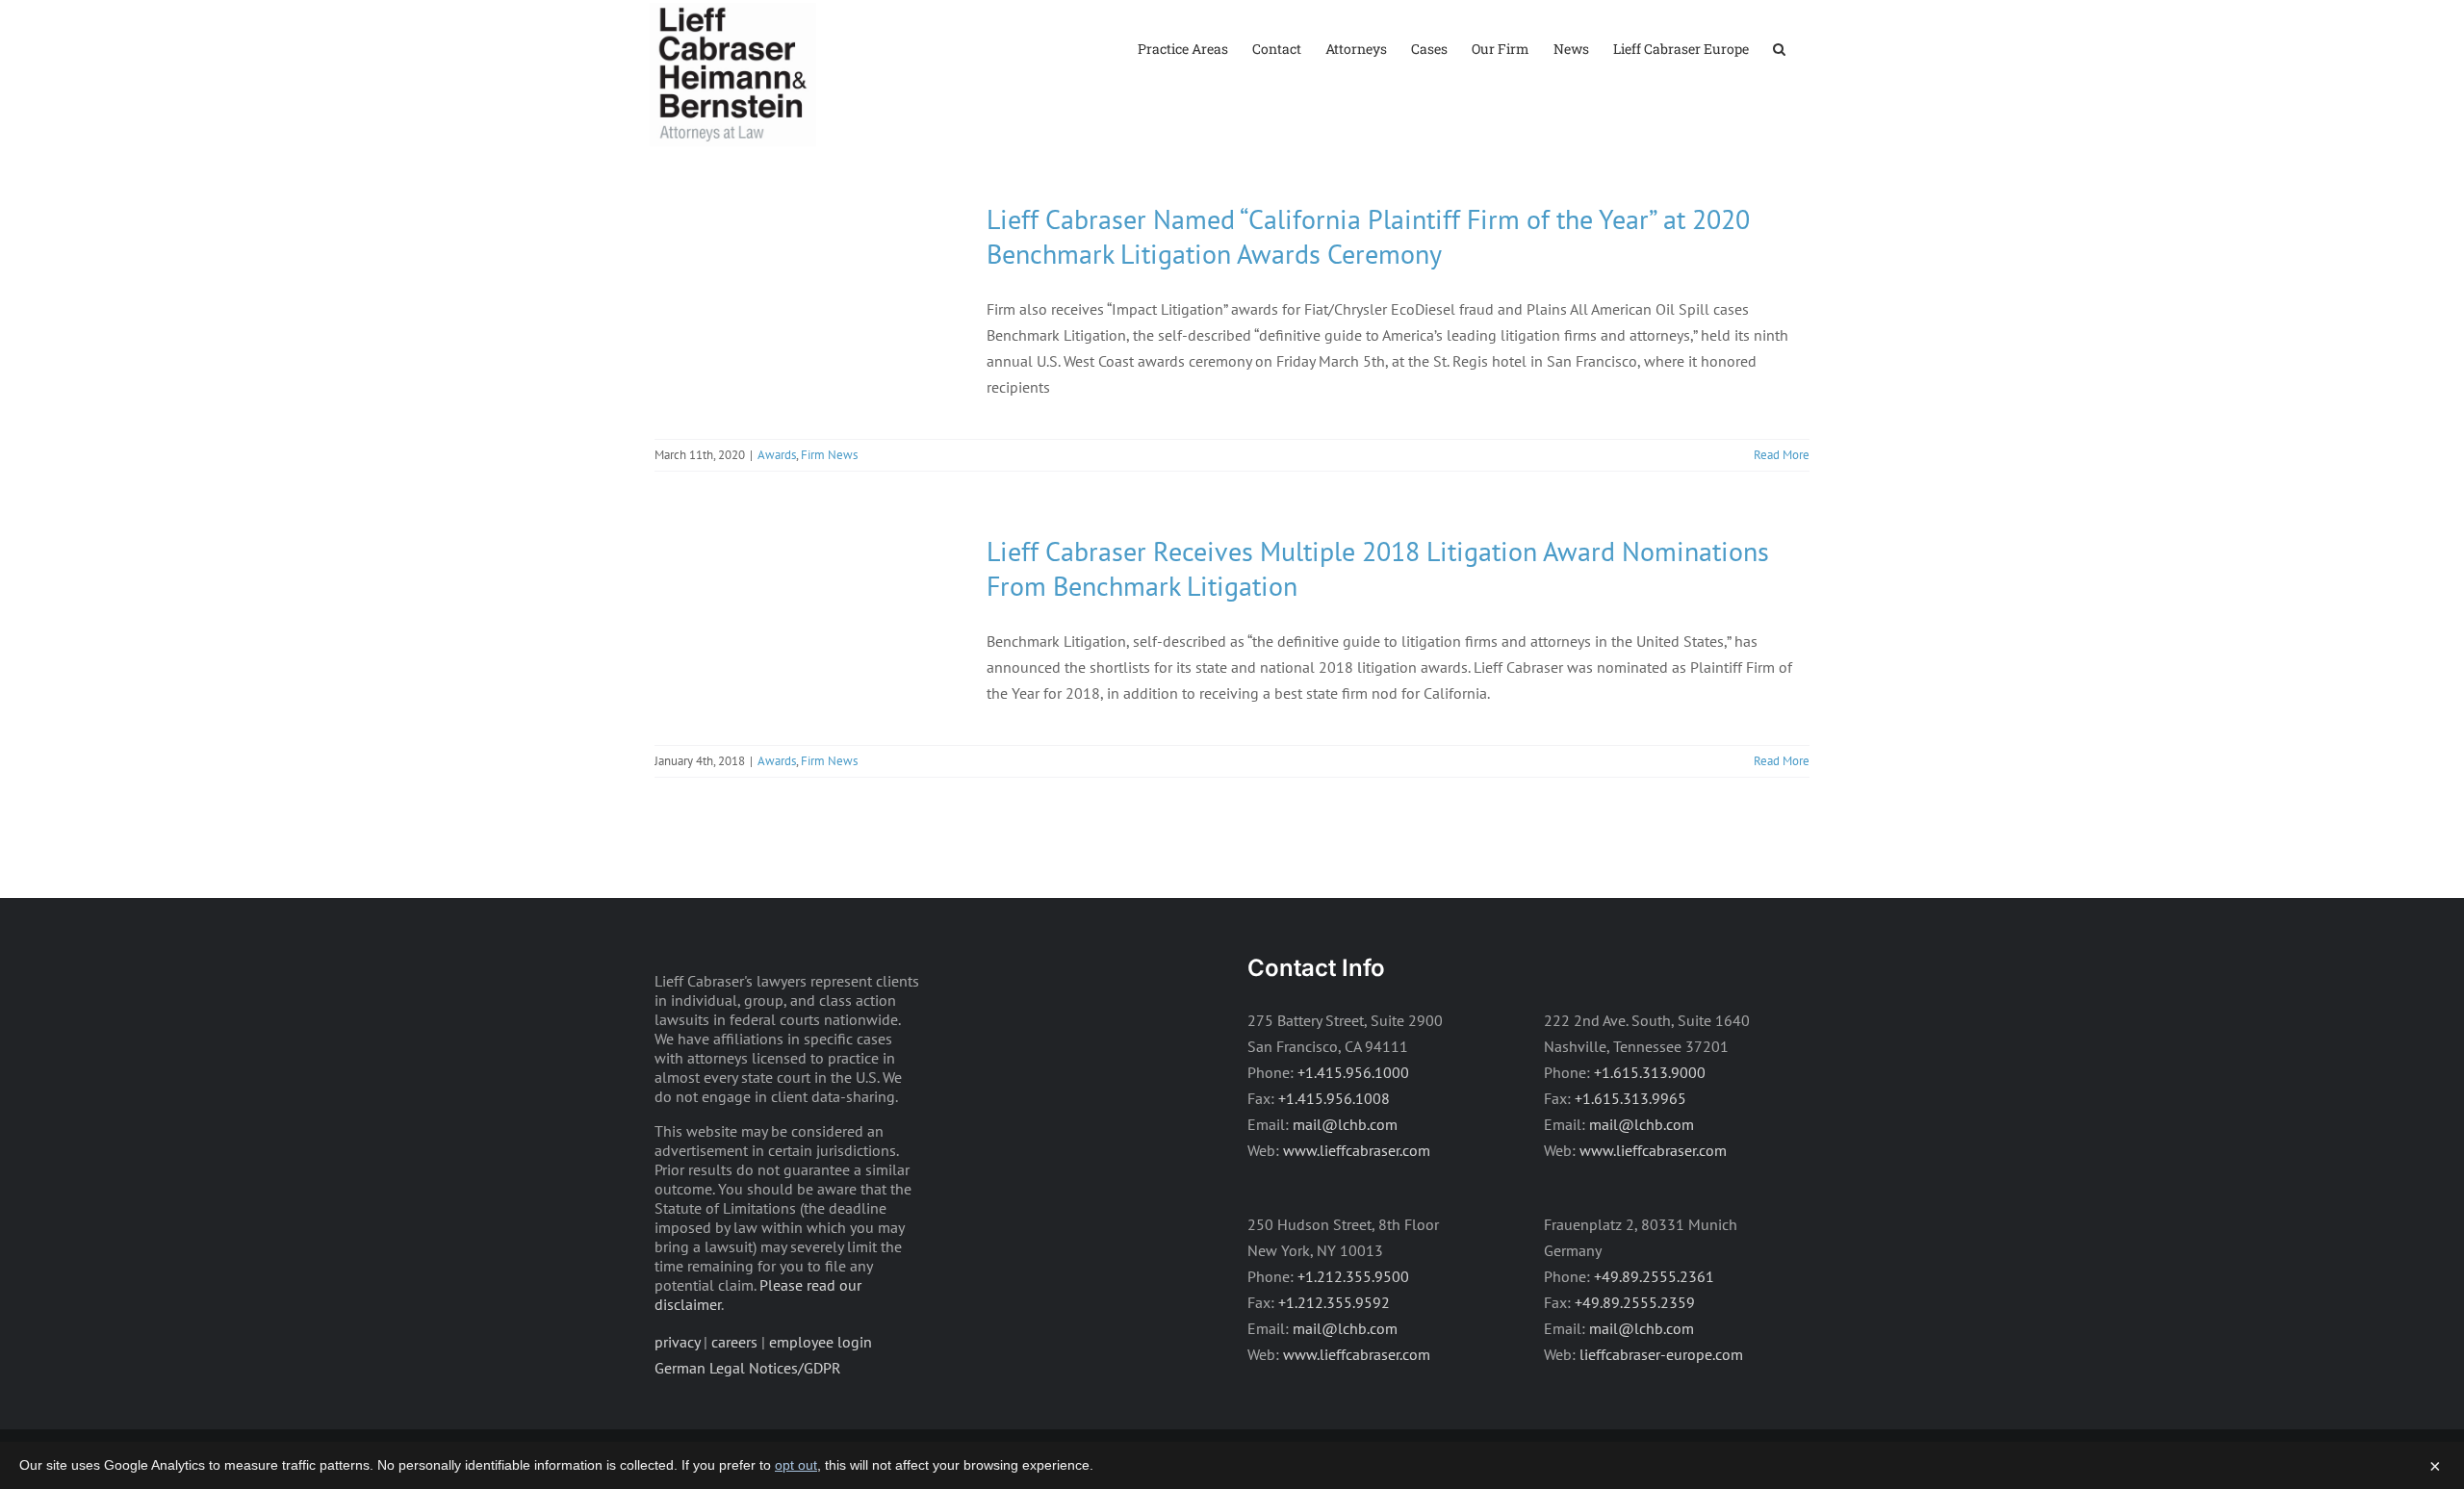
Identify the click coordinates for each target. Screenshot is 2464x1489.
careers (734, 1342)
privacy (677, 1342)
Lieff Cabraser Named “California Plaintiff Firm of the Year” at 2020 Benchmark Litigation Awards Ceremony (1368, 236)
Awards (777, 455)
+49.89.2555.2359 (1635, 1302)
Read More (1782, 455)
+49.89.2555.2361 (1654, 1276)
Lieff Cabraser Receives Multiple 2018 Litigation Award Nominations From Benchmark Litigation (1378, 568)
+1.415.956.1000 (1353, 1072)
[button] (1779, 48)
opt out (796, 1465)
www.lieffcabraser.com (1357, 1150)
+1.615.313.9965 (1630, 1098)
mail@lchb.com (1345, 1124)
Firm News (829, 455)
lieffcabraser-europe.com (1661, 1354)
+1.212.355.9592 (1334, 1302)
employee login (821, 1342)
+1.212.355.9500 (1353, 1276)
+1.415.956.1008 (1334, 1098)
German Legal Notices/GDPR (748, 1368)
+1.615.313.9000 (1650, 1072)
